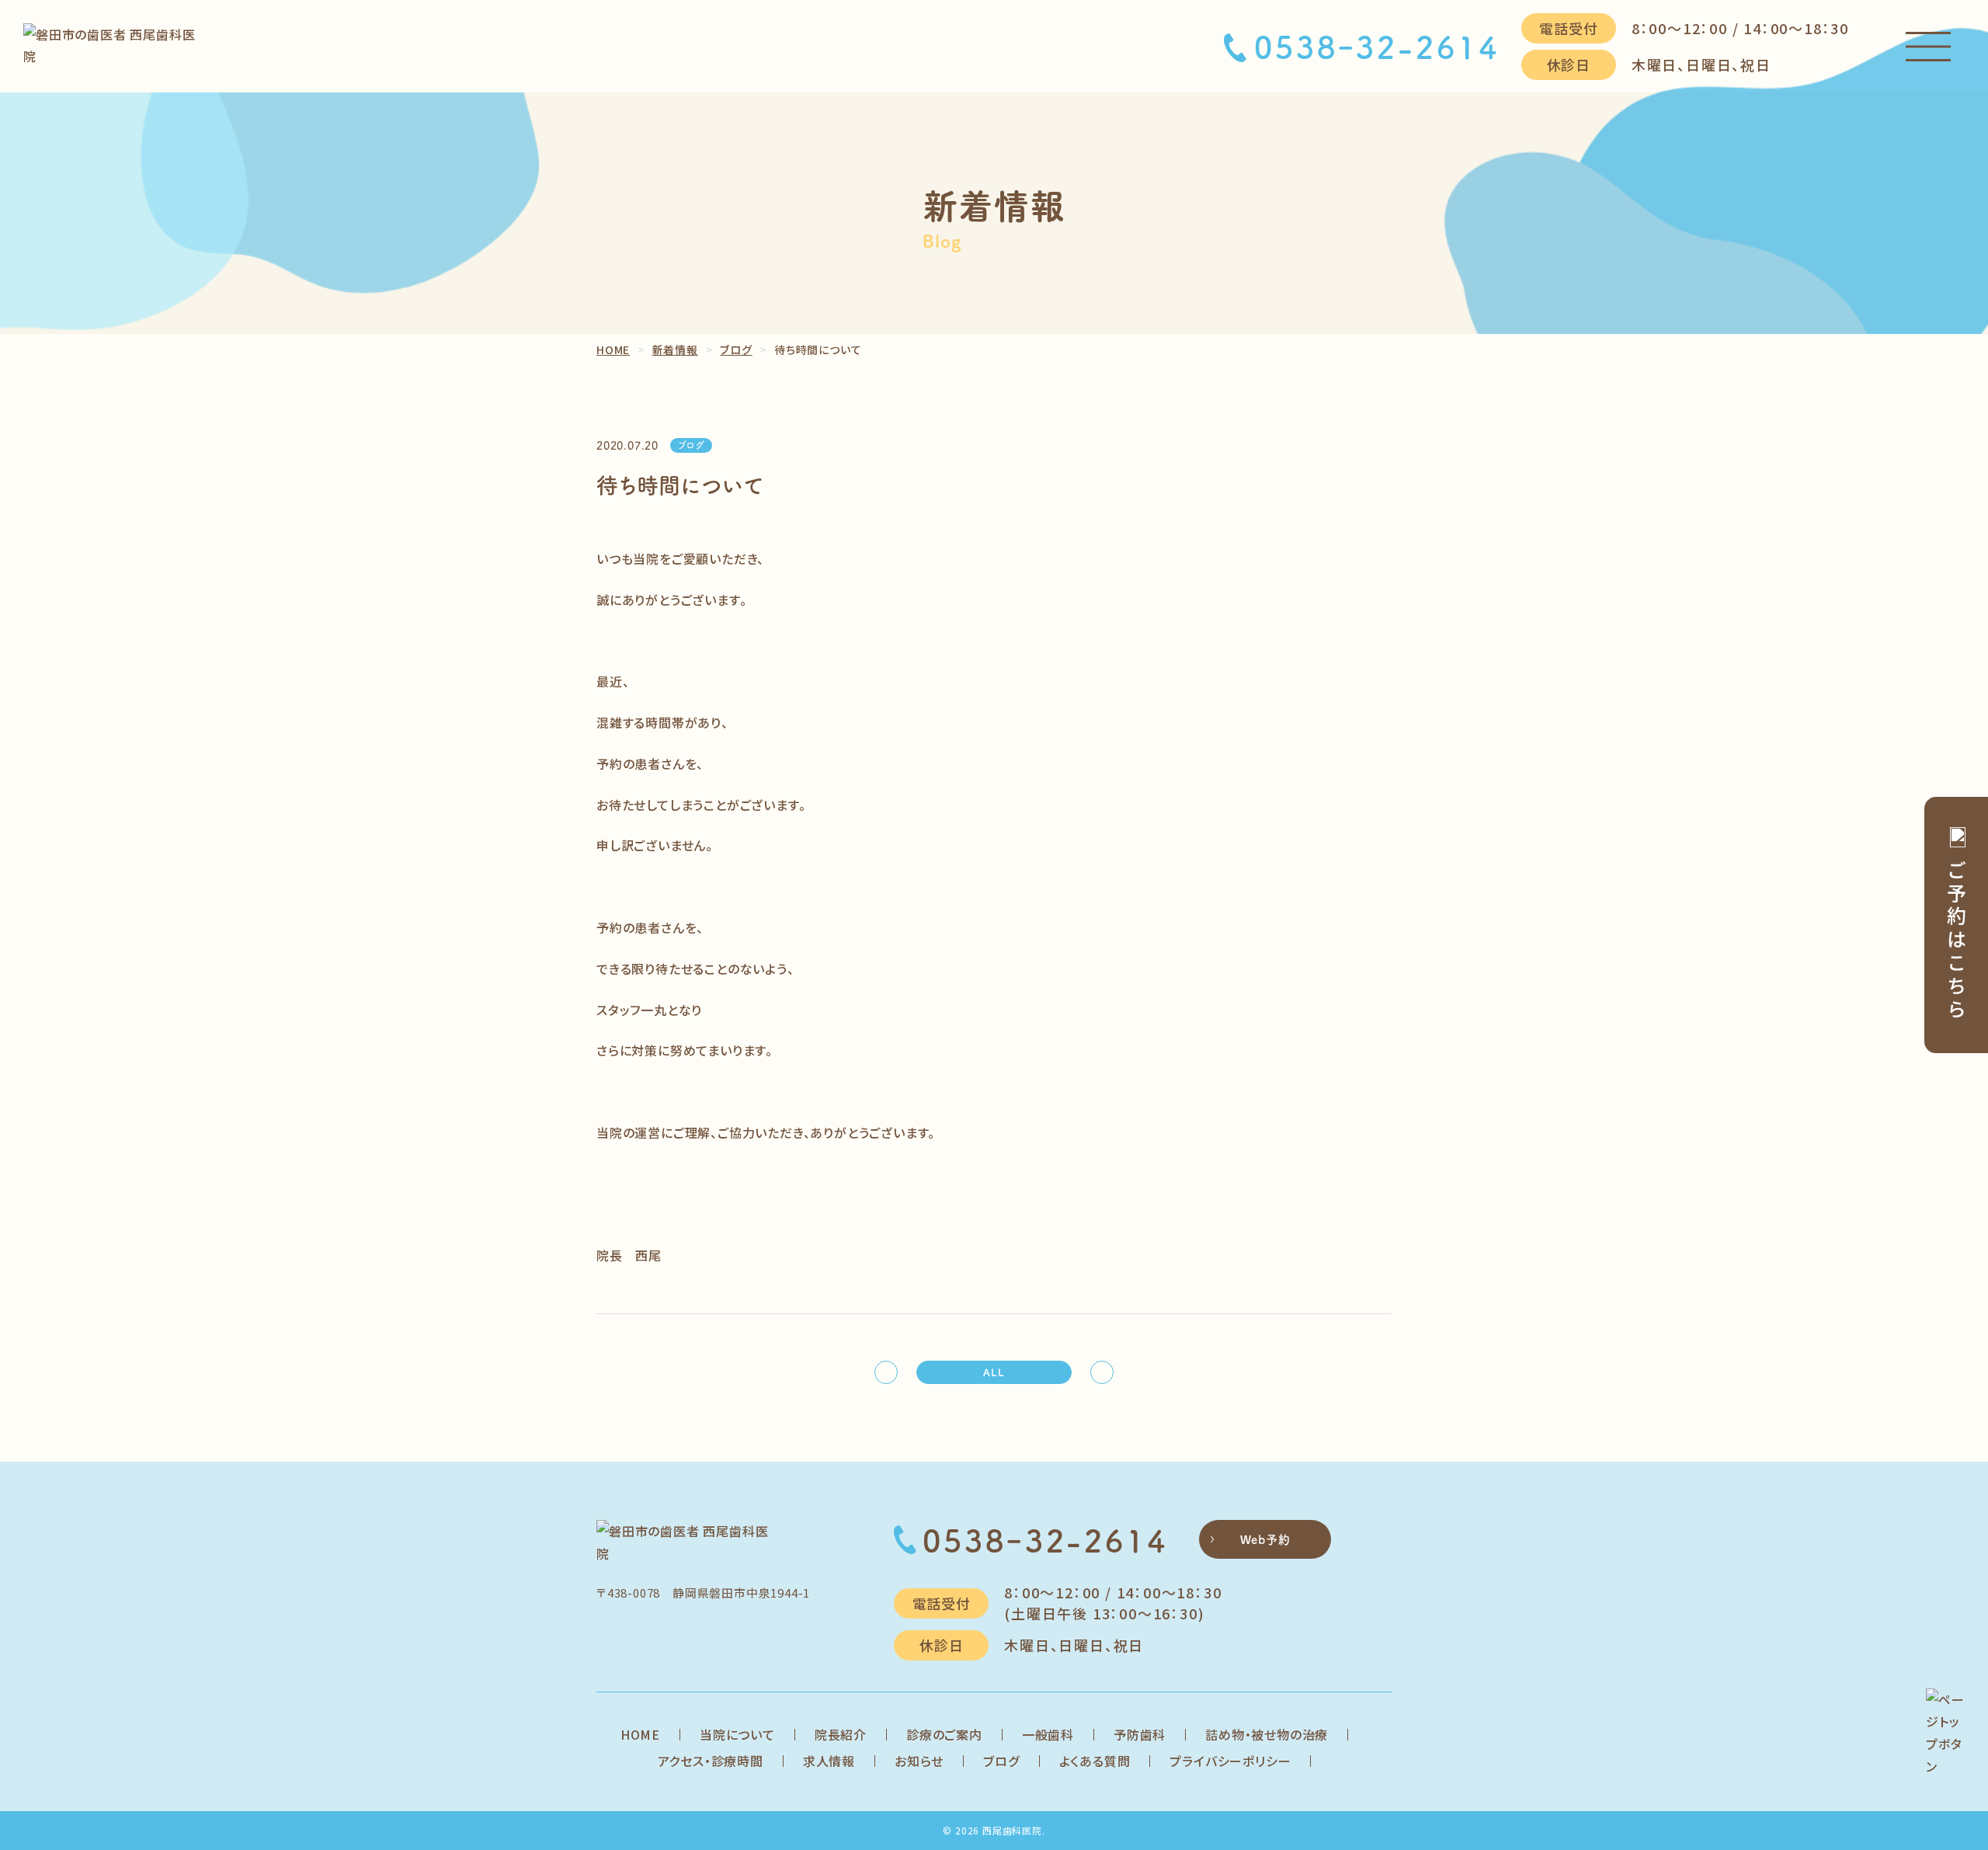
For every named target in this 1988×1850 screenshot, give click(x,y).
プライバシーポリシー (1230, 1761)
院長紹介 (841, 1734)
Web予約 (1265, 1539)
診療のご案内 (944, 1734)
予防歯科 (1140, 1734)
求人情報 (829, 1761)
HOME (640, 1734)
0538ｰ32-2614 (1377, 47)
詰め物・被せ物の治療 (1267, 1734)
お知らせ (919, 1761)
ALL (994, 1372)
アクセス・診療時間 (711, 1761)
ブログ (1001, 1761)
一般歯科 (1048, 1734)
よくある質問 (1095, 1761)
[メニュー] (1928, 47)
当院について (737, 1734)
